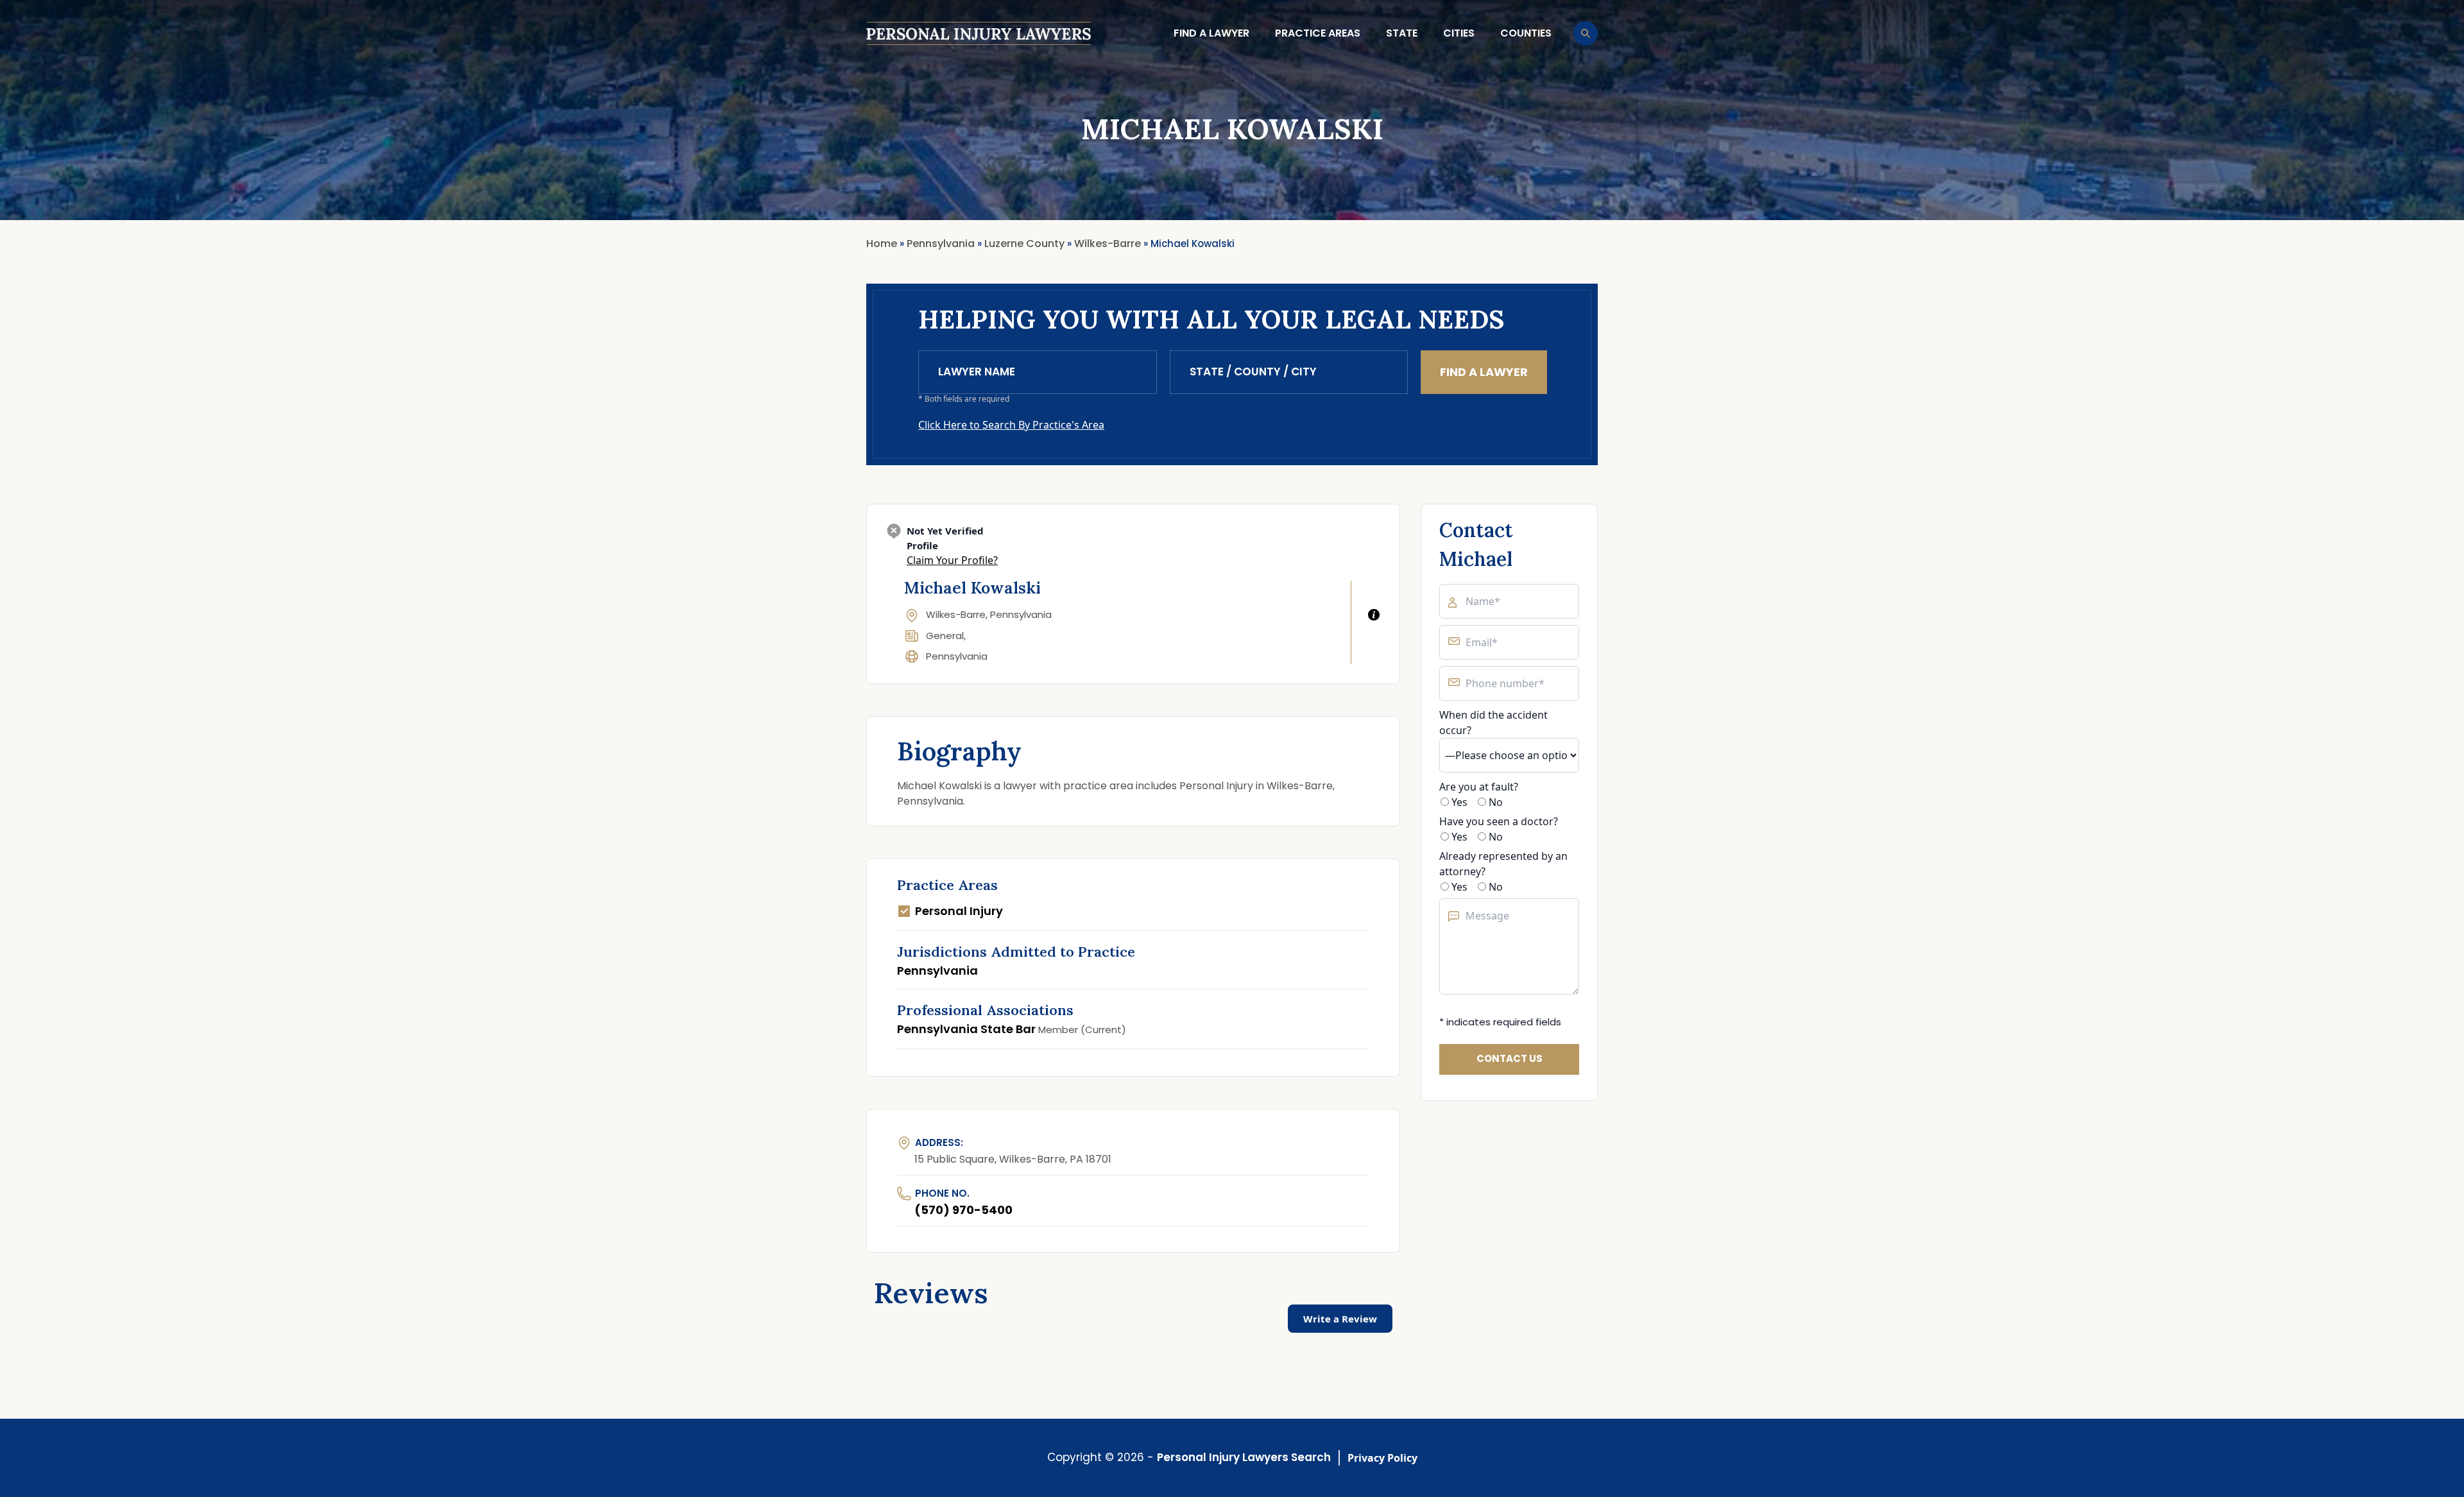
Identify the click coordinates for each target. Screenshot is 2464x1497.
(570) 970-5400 (963, 1210)
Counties (1526, 33)
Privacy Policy (1382, 1458)
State (1402, 33)
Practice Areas (1318, 33)
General (945, 636)
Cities (1459, 33)
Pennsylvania (957, 656)
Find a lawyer (1211, 33)
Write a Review (1340, 1319)
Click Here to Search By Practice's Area (1011, 425)
